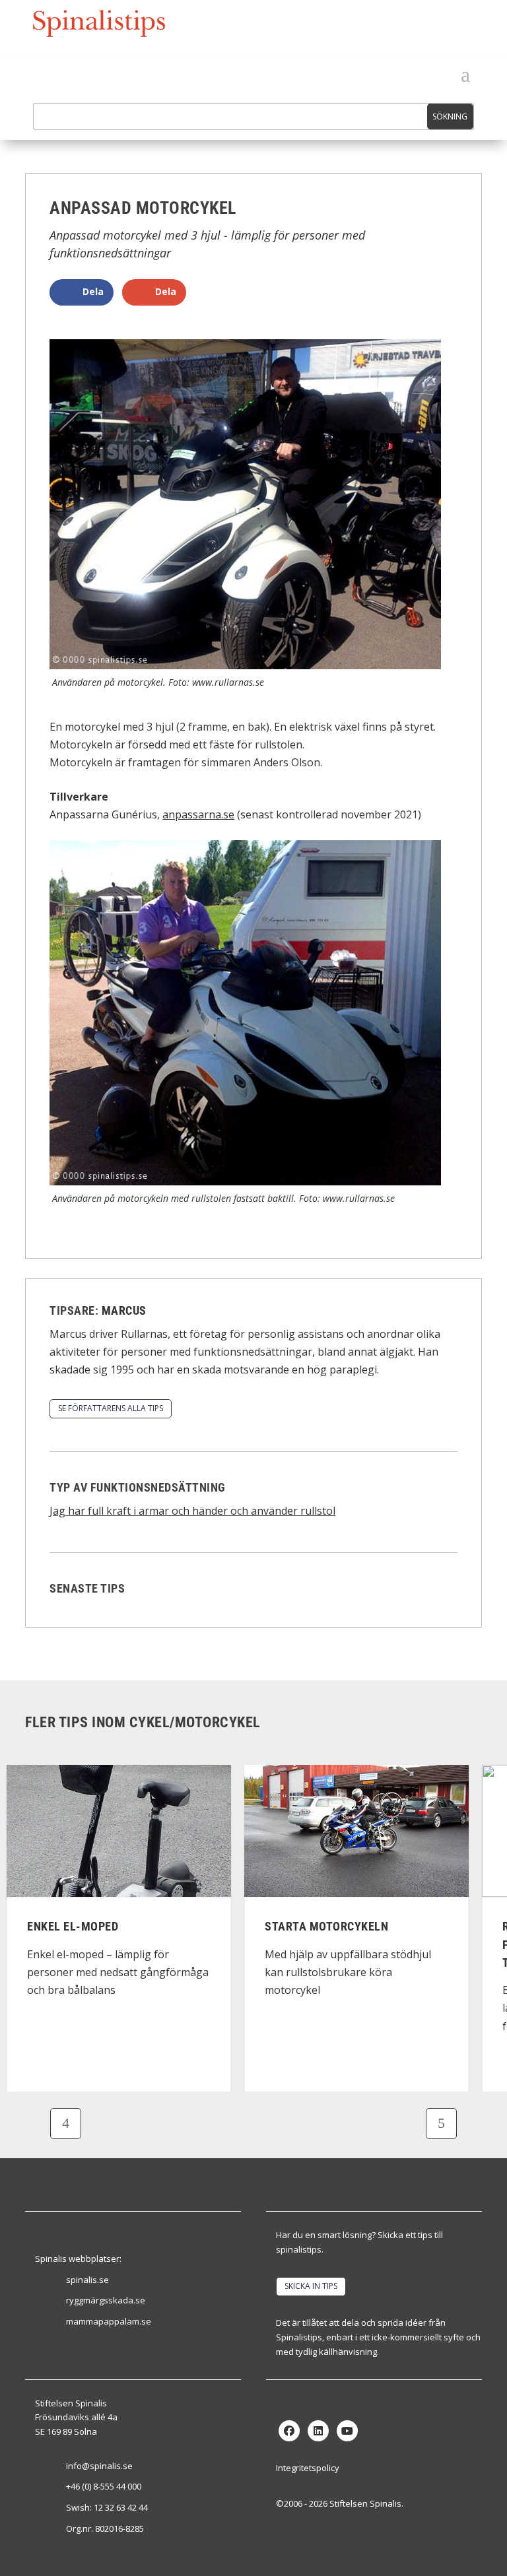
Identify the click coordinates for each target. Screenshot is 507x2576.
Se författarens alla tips (111, 1408)
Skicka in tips (311, 2286)
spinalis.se (87, 2280)
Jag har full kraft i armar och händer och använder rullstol (192, 1511)
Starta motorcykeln (326, 1927)
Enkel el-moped (73, 1927)
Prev (66, 2124)
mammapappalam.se (109, 2321)
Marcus (124, 1310)
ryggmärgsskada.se (106, 2300)
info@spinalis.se (99, 2466)
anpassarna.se (198, 814)
